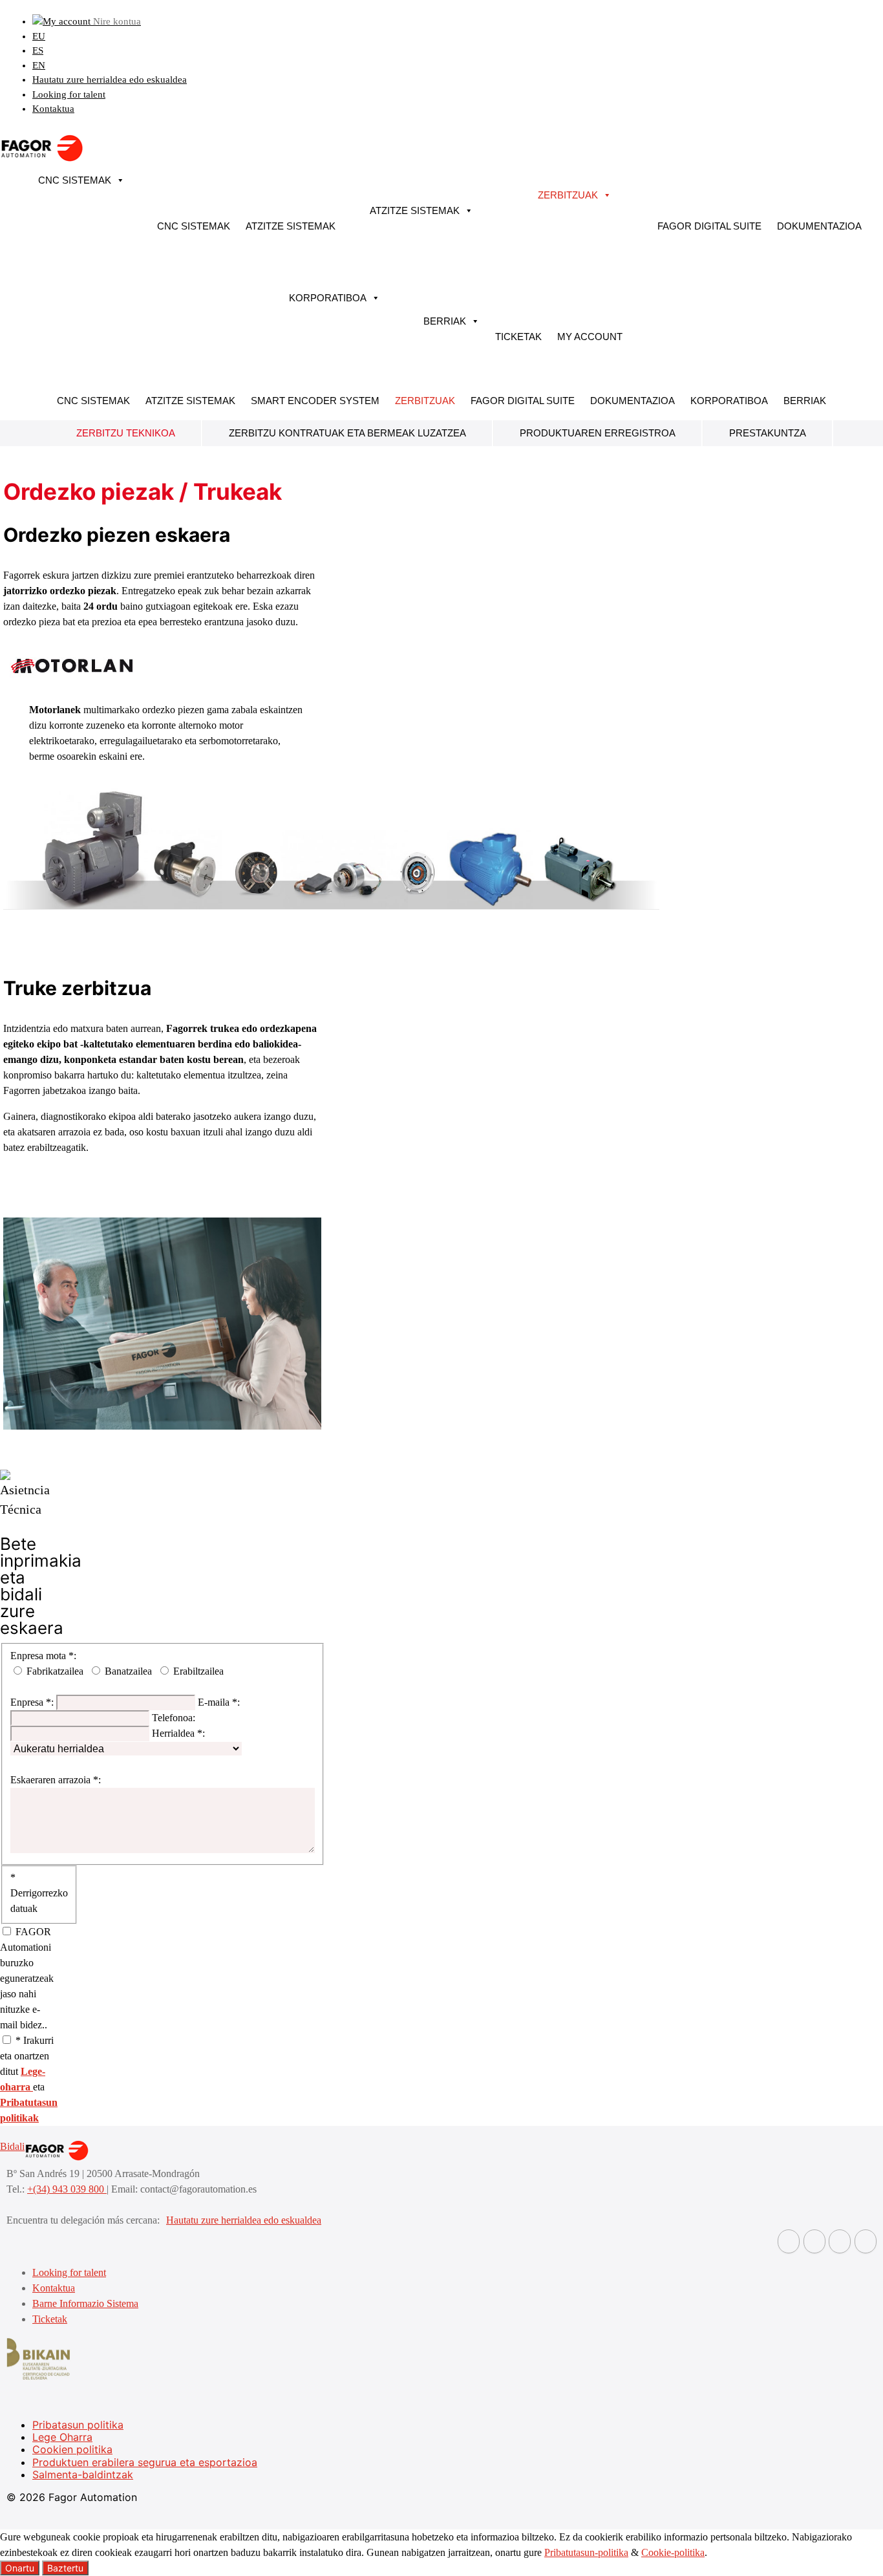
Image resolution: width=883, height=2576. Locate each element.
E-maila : (219, 1702)
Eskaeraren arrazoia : (56, 1780)
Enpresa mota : (43, 1656)
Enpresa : (32, 1702)
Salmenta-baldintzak (83, 2474)
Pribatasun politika (78, 2425)
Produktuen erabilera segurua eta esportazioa (145, 2462)
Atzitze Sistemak (291, 226)
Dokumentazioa (819, 226)
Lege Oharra (62, 2437)
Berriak (445, 321)
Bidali (12, 2146)
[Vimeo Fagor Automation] (840, 2241)
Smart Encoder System (315, 401)
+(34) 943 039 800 (67, 2189)
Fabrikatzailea (55, 1671)
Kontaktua (53, 109)
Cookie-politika (673, 2552)
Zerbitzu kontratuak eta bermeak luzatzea (347, 433)
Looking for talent (69, 94)
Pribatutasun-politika (586, 2552)
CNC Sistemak (75, 180)
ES (38, 50)
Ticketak (518, 337)
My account (590, 337)
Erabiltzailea (198, 1671)
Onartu (20, 2568)
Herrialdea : (178, 1733)
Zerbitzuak (568, 195)
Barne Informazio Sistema (85, 2303)
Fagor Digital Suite (709, 226)
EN (39, 65)
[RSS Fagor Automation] (866, 2241)
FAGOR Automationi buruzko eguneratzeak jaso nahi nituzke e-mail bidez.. (27, 1978)
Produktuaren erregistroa (598, 433)
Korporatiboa (328, 298)
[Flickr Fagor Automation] (789, 2241)
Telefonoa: (174, 1718)
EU (39, 36)
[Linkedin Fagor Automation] (814, 2241)
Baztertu (65, 2568)
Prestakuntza (768, 433)
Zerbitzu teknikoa (126, 433)
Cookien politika (72, 2449)
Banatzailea (128, 1671)
